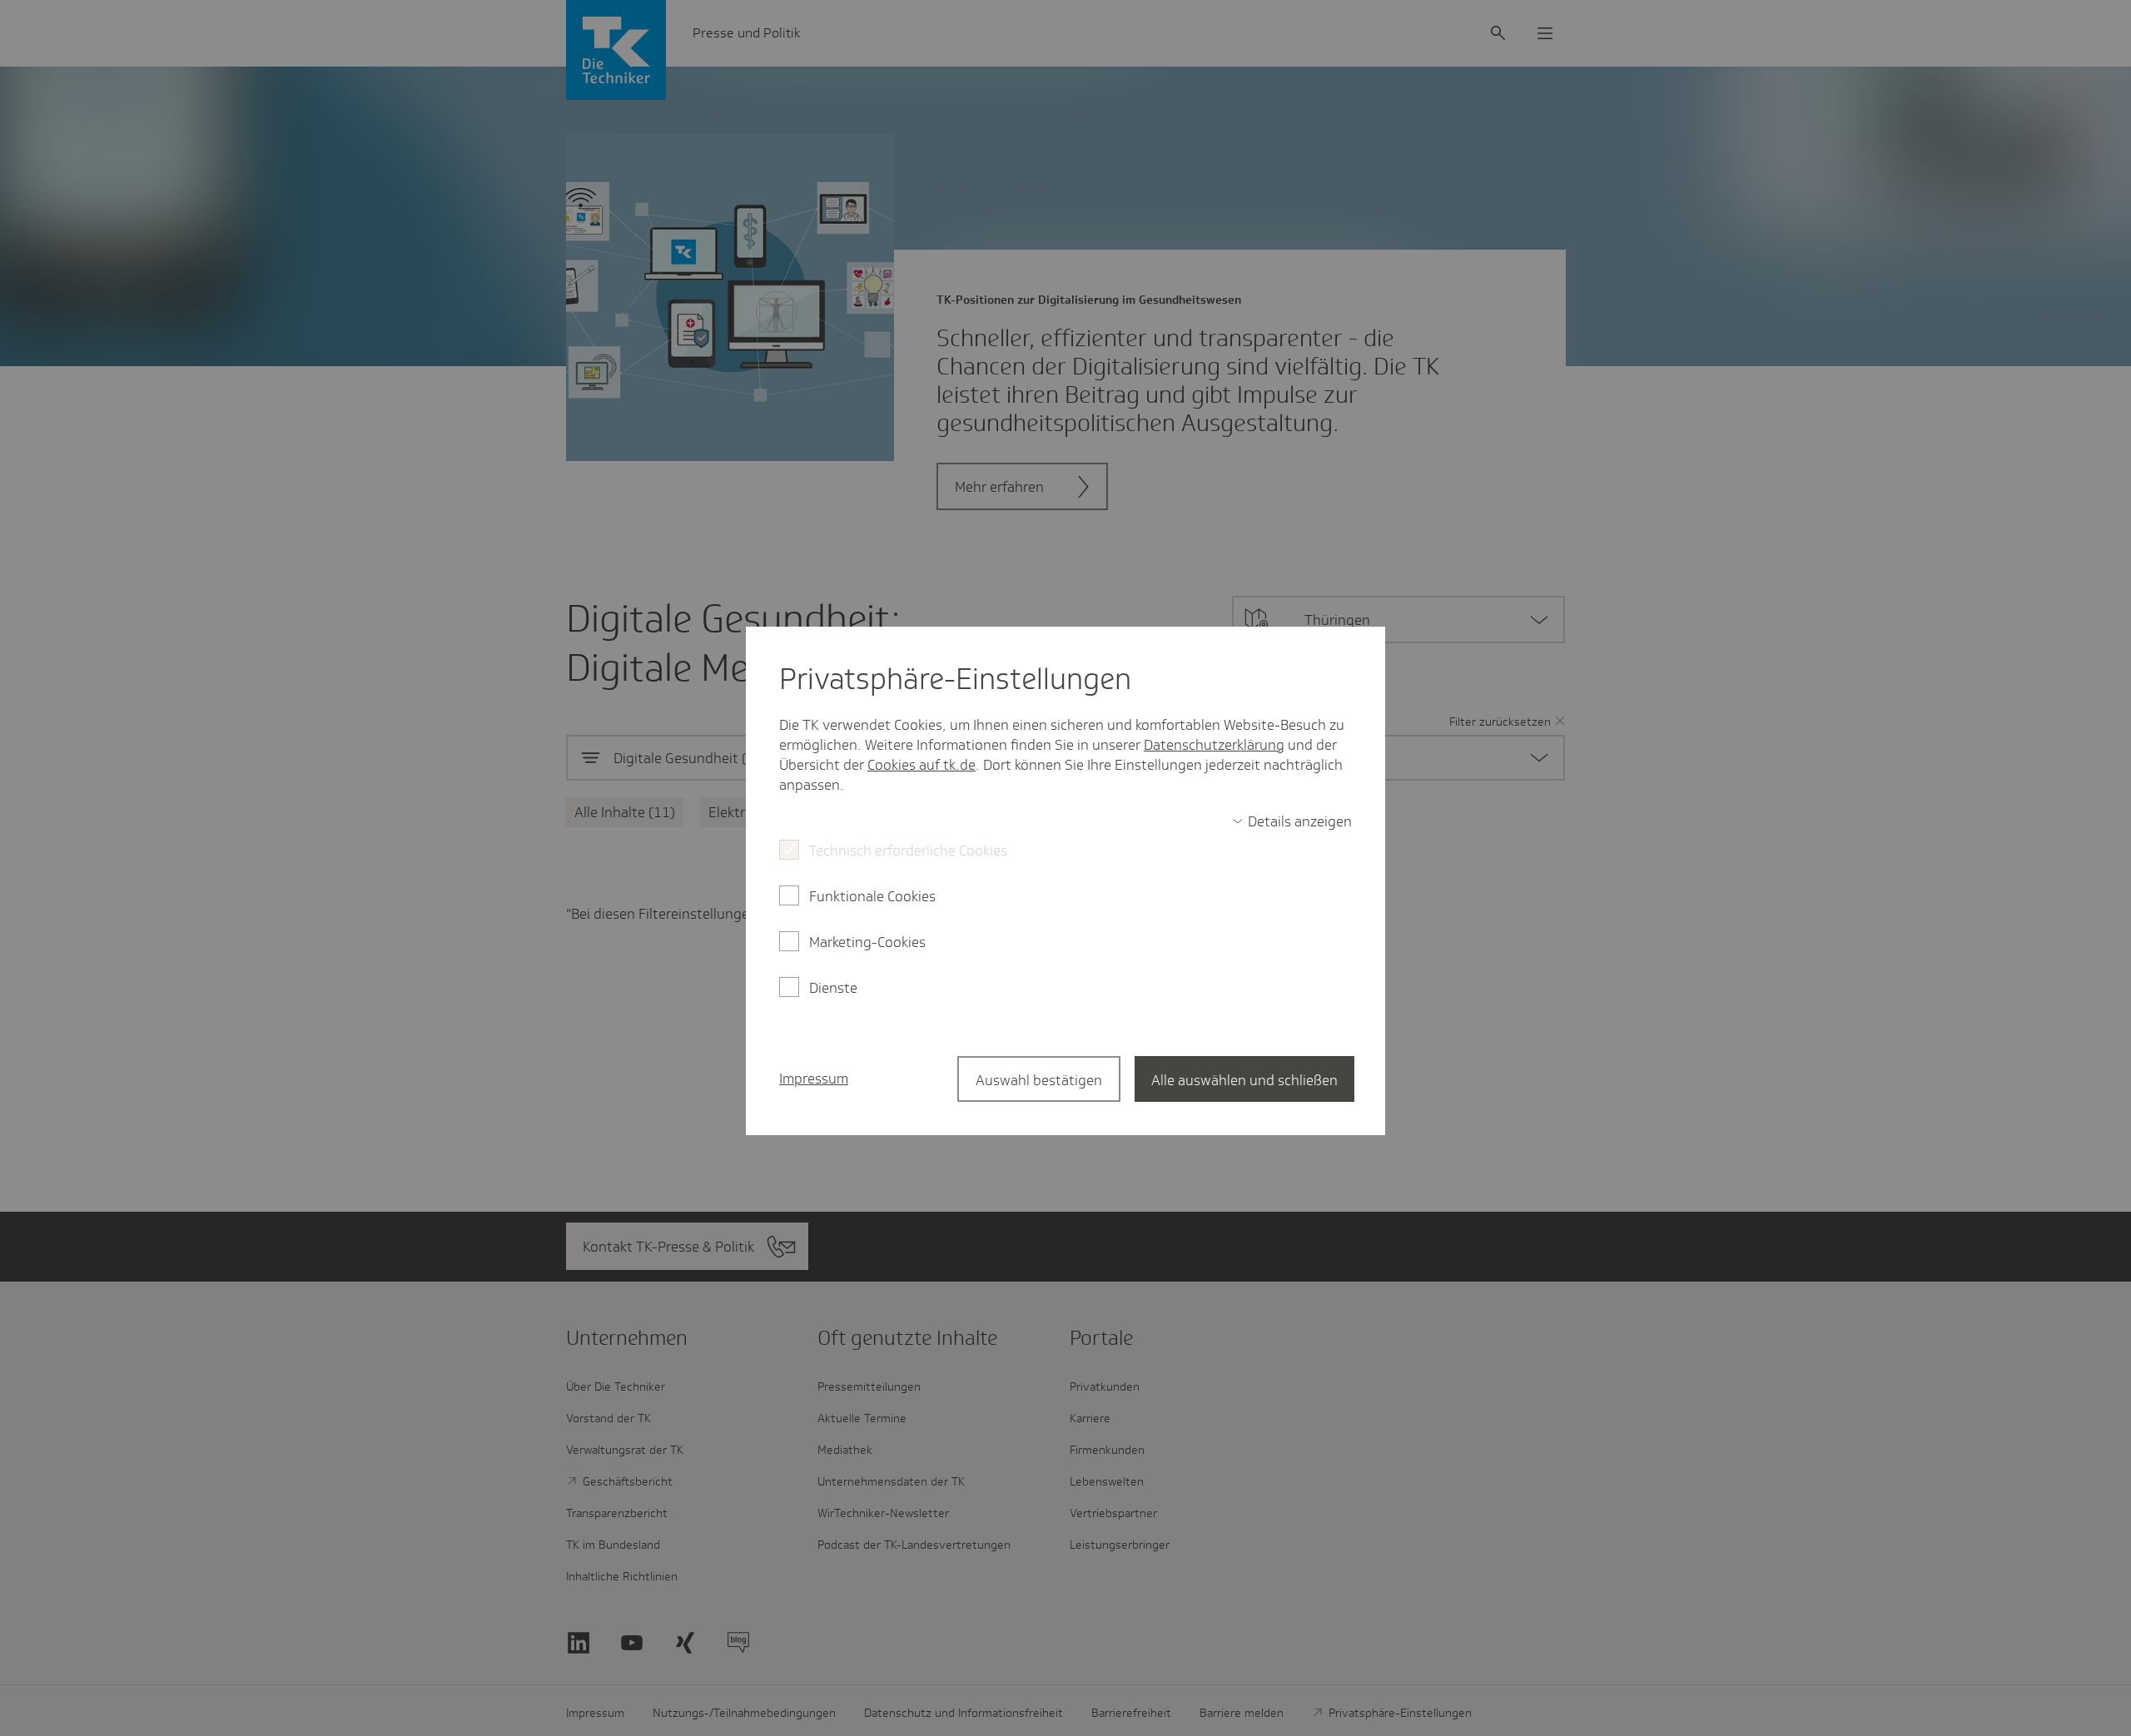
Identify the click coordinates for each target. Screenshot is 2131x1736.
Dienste (833, 988)
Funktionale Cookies (872, 896)
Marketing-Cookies (867, 942)
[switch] (1292, 821)
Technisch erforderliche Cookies (908, 851)
